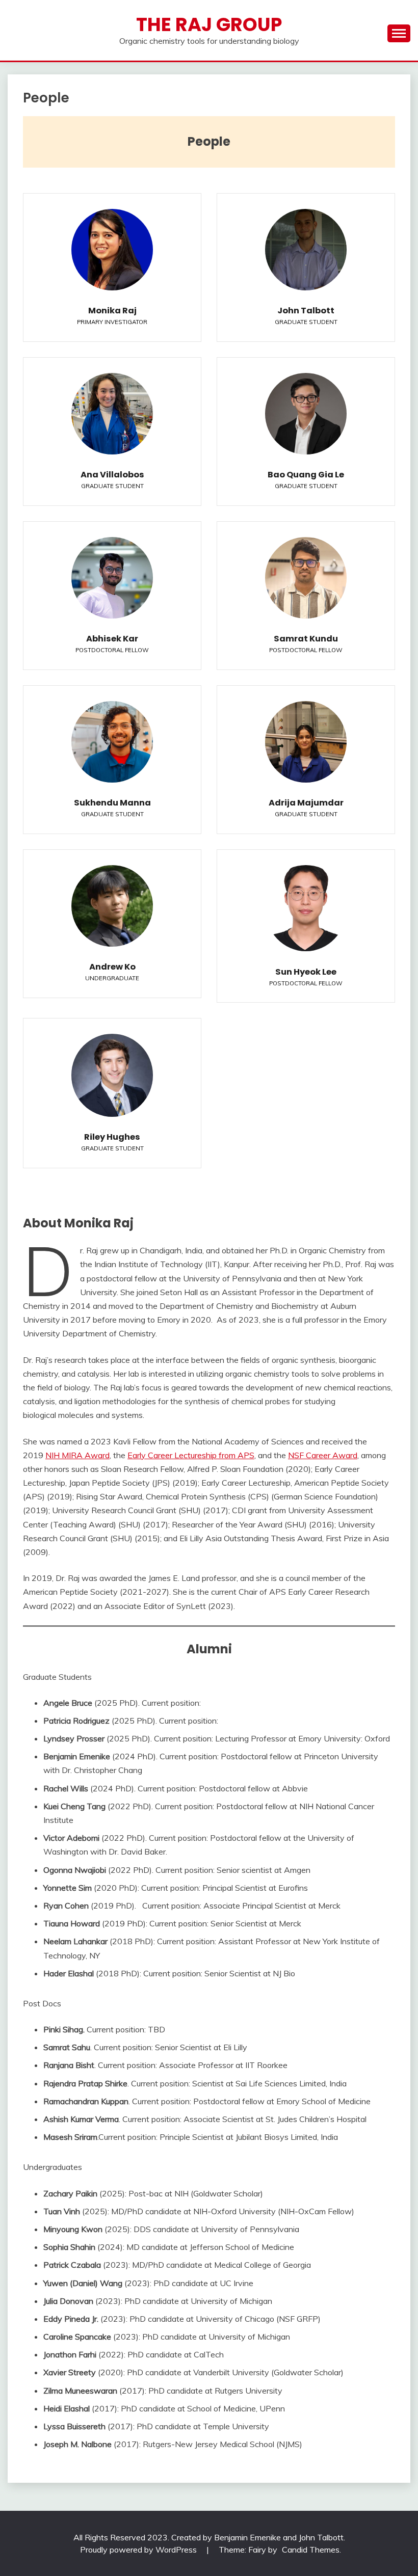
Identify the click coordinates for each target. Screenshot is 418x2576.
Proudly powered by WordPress (139, 2550)
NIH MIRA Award (77, 1455)
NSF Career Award (323, 1455)
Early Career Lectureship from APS (191, 1455)
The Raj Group (209, 24)
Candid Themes (311, 2550)
